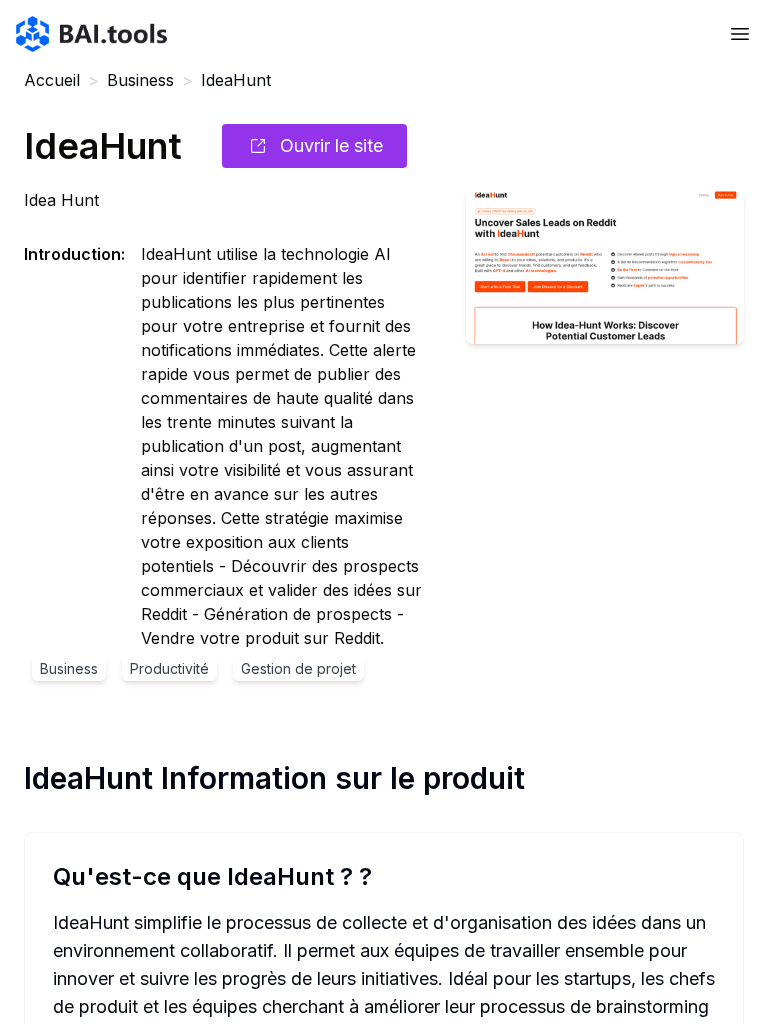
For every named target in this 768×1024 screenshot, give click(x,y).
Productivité (169, 668)
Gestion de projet (298, 668)
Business (140, 80)
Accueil (52, 80)
